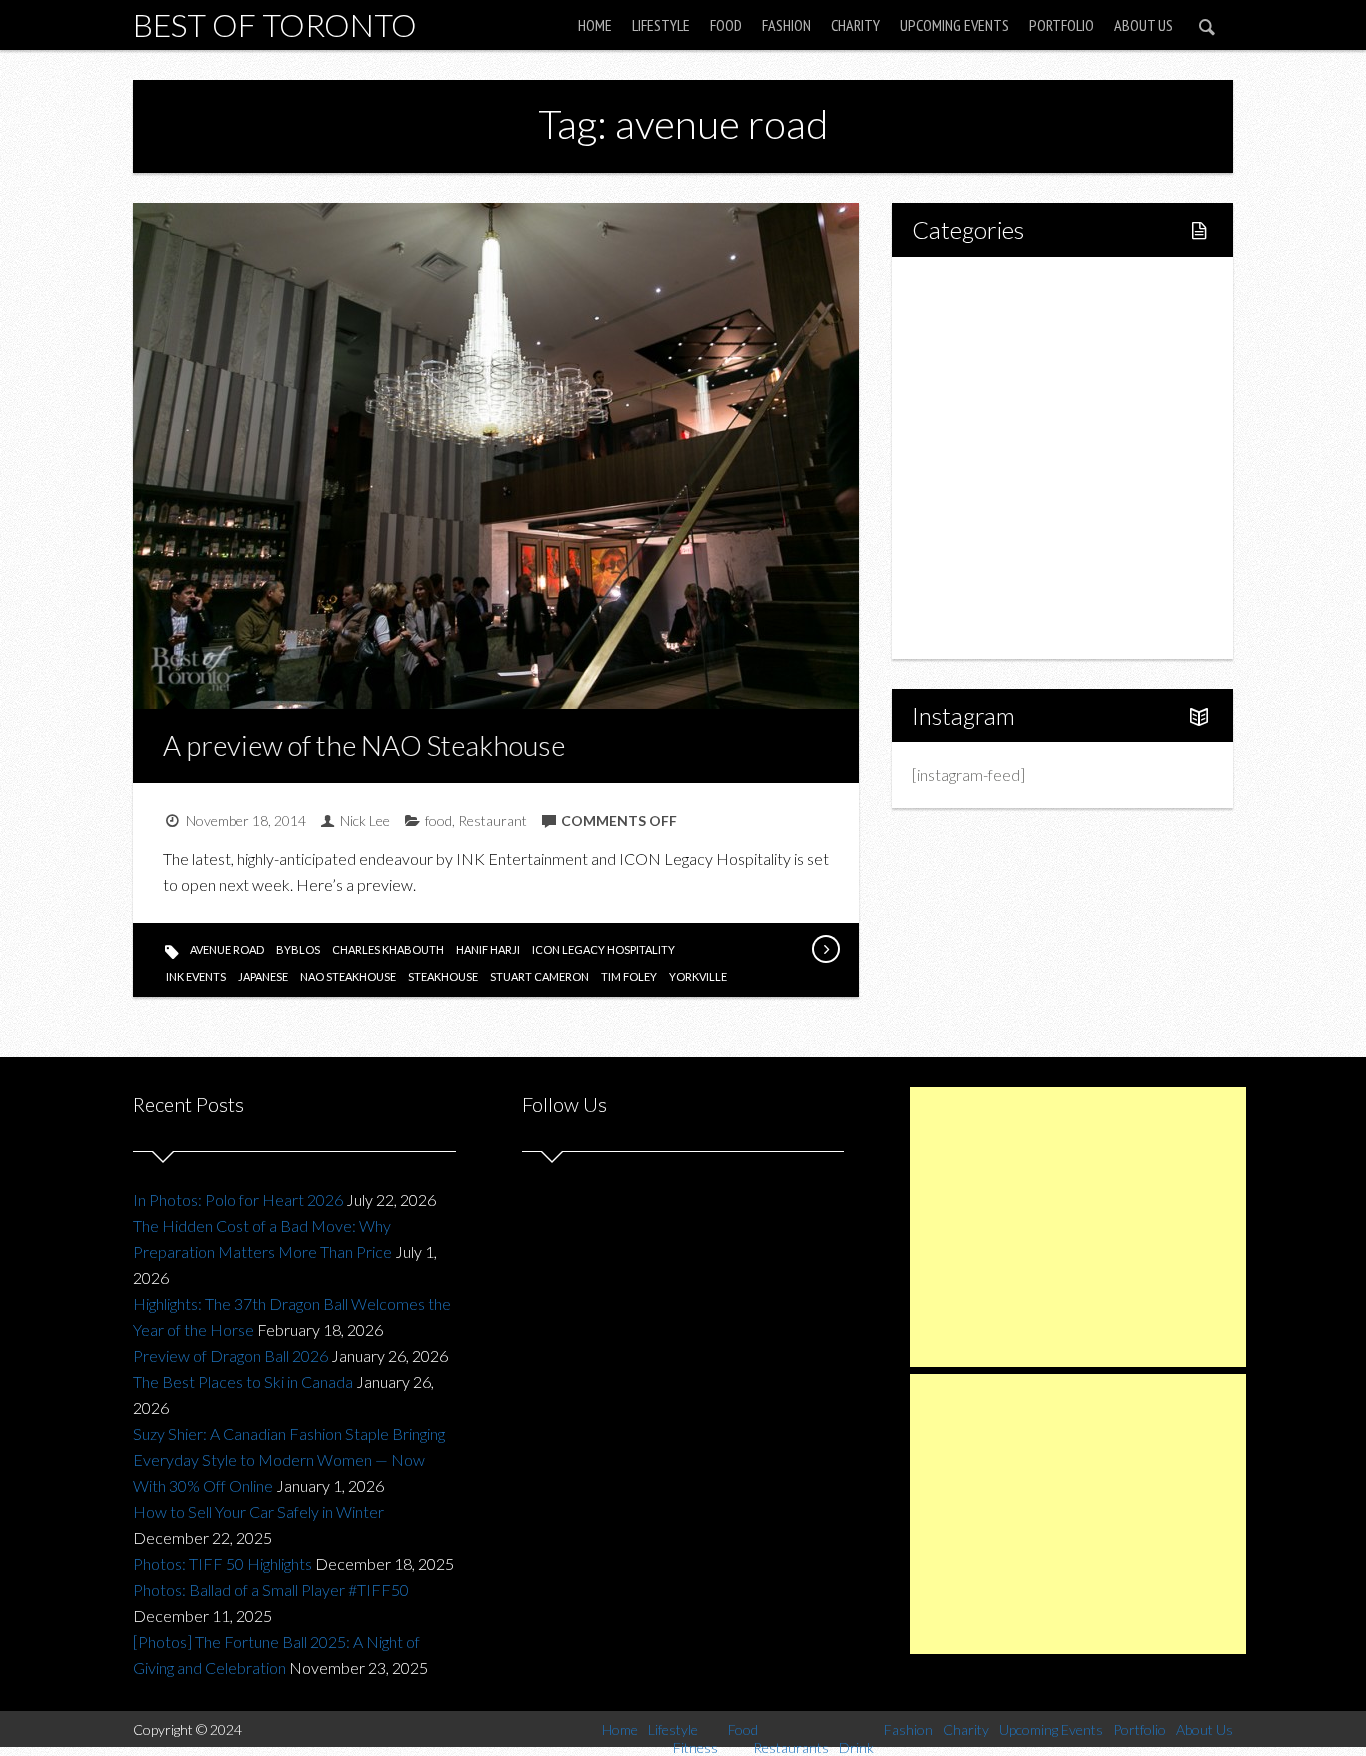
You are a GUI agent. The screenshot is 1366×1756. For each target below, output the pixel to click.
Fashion (786, 25)
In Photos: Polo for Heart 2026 (238, 1199)
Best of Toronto (275, 24)
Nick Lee (365, 820)
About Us (1143, 25)
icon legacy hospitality (603, 949)
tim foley (629, 976)
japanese (263, 976)
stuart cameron (539, 976)
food (438, 820)
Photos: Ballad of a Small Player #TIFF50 (271, 1589)
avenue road (227, 949)
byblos (298, 949)
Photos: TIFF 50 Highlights (222, 1563)
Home (595, 25)
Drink (973, 457)
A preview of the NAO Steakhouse (364, 745)
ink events (196, 976)
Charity (855, 25)
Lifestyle (661, 25)
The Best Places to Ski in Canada (243, 1381)
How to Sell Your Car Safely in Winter (258, 1511)
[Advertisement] (1078, 1227)
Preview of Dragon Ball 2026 (230, 1355)
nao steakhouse (348, 976)
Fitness (979, 355)
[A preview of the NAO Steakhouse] (825, 949)
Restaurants (995, 423)
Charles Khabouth (388, 949)
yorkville (698, 976)
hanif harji (488, 949)
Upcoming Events (954, 25)
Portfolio (1061, 25)
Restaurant (492, 820)
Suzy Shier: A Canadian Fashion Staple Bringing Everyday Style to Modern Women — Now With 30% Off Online (289, 1459)
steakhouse (443, 976)
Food (726, 25)
